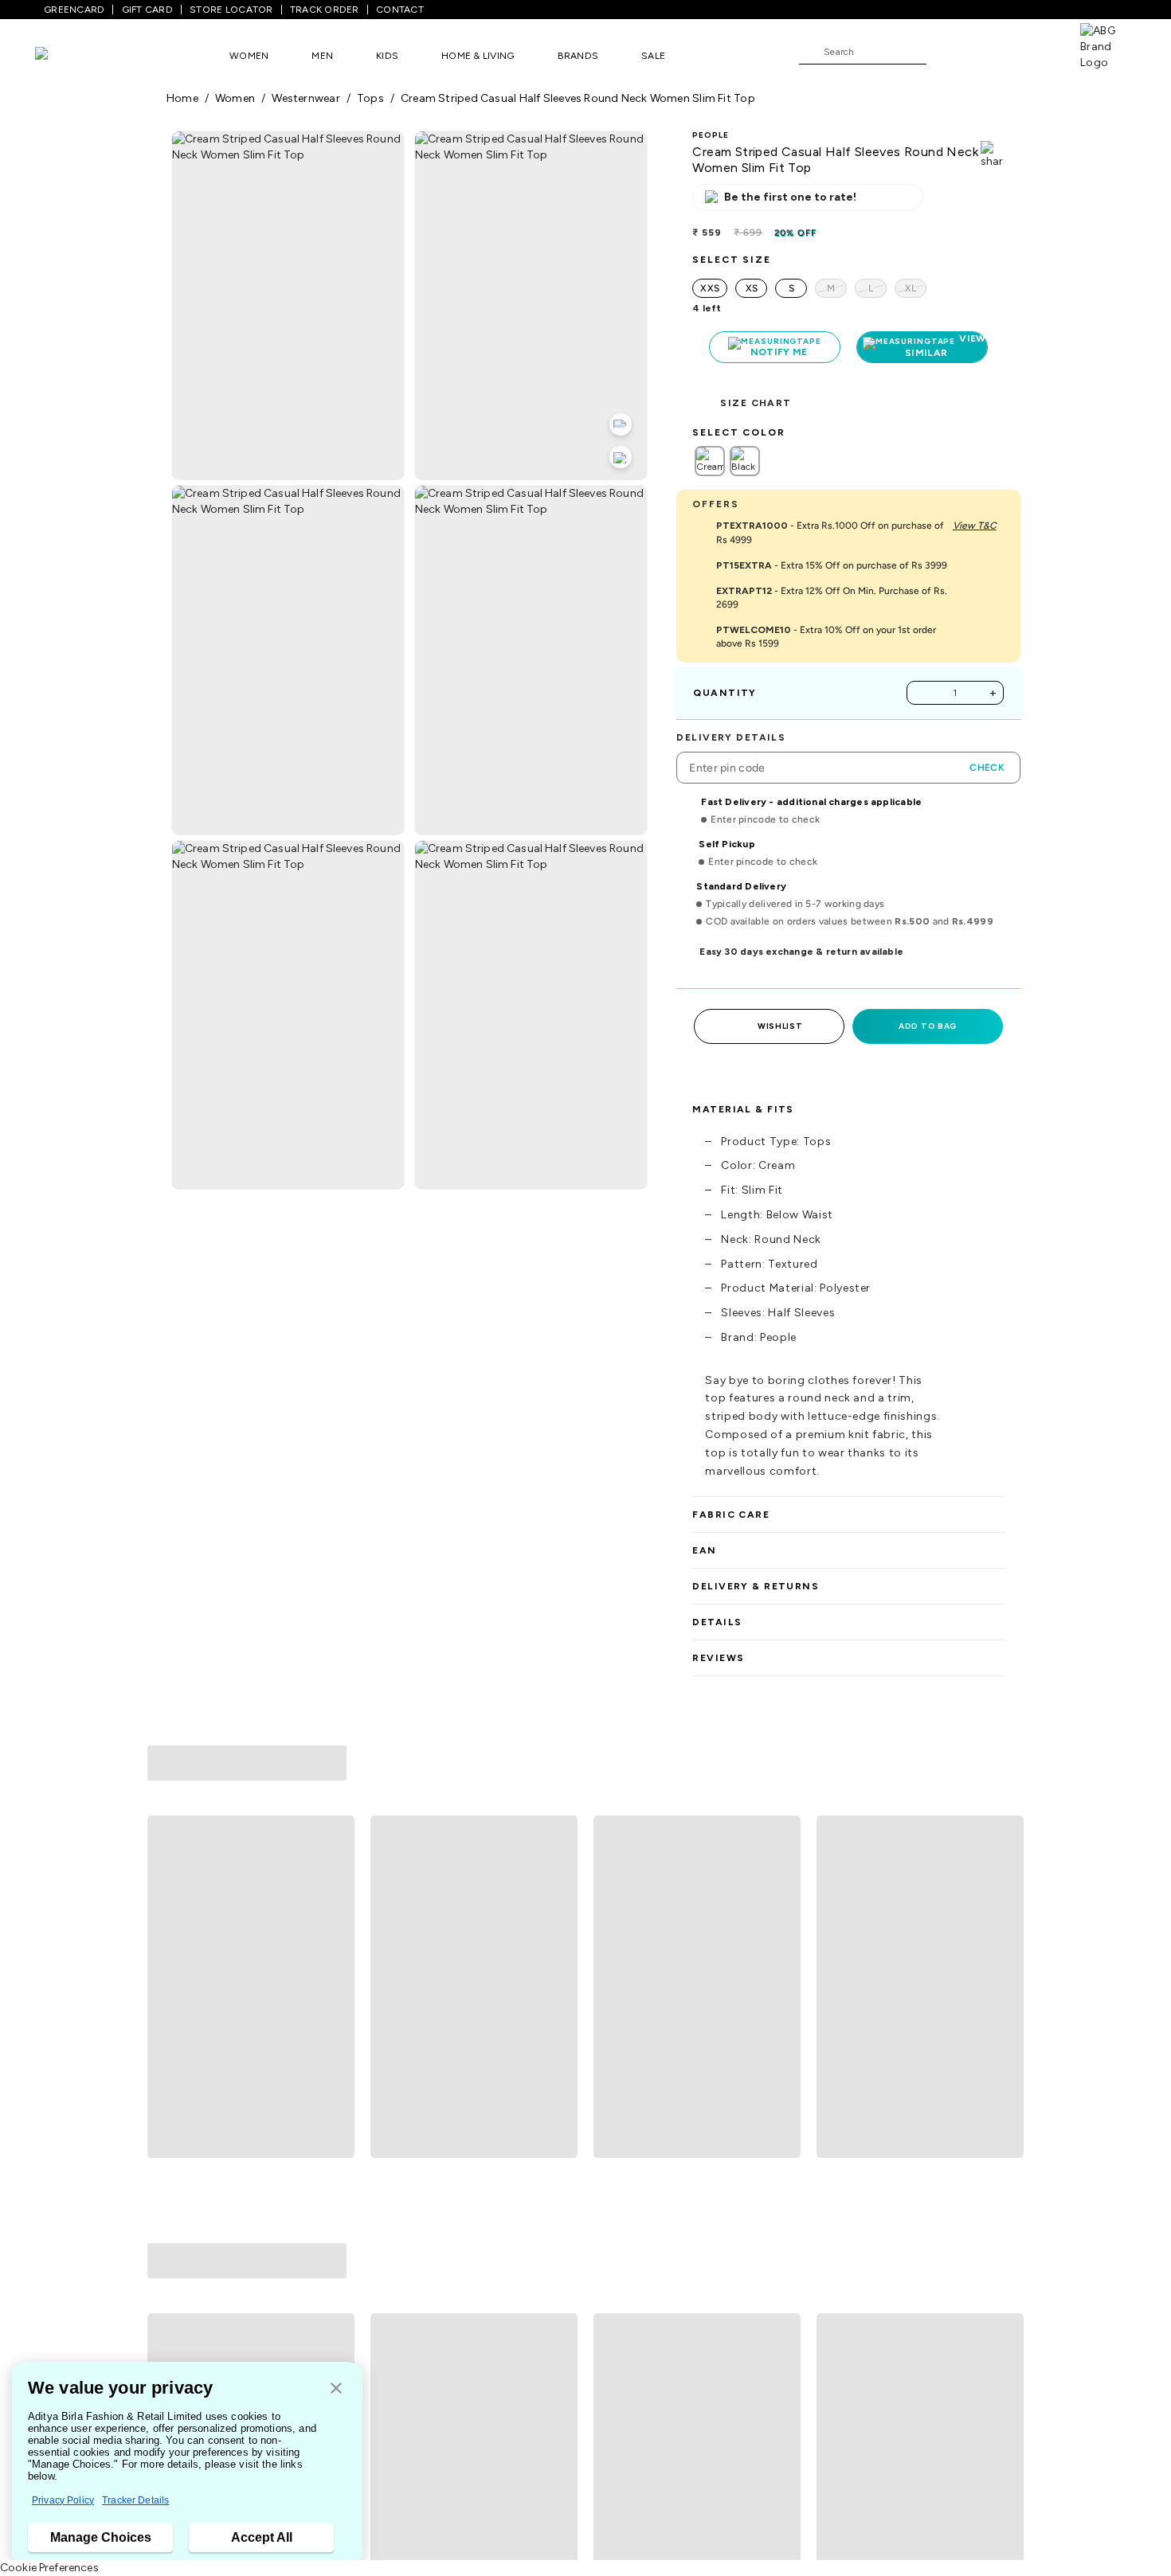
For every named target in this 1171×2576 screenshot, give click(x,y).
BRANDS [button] (578, 56)
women (235, 98)
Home (182, 98)
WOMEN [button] (249, 56)
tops (370, 98)
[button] (336, 2389)
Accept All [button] (262, 2537)
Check (987, 768)
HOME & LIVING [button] (478, 56)
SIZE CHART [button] (756, 403)
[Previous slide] (166, 1868)
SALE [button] (653, 56)
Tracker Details (135, 2500)
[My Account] (991, 51)
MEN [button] (322, 56)
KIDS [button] (387, 56)
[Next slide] (1005, 1868)
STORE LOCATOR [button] (231, 10)
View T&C (975, 526)
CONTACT (400, 10)
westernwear (305, 98)
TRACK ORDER (325, 10)
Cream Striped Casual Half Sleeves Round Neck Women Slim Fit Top (578, 98)
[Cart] (1035, 51)
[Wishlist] (946, 53)
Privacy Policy (63, 2500)
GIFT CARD (147, 10)
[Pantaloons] (65, 55)
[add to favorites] (335, 2002)
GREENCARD (74, 10)
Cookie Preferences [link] (49, 2568)
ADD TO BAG (928, 1026)
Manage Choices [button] (101, 2537)
